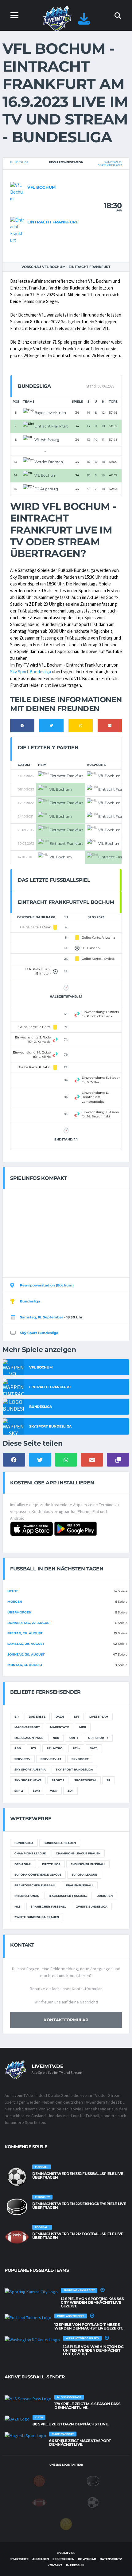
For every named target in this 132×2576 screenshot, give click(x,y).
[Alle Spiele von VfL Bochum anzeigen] (17, 192)
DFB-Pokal (23, 1864)
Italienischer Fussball (68, 1896)
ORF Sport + (98, 1738)
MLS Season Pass (29, 1738)
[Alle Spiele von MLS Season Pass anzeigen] (28, 2398)
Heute (13, 1591)
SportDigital (85, 1780)
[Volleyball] (66, 2523)
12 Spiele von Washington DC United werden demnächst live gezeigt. (93, 2350)
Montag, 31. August (25, 1665)
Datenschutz (111, 2559)
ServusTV (22, 1759)
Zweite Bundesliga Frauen (37, 1917)
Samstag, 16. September (42, 1317)
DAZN (60, 1717)
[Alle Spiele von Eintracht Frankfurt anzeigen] (17, 230)
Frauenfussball (80, 1885)
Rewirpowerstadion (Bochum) (47, 1285)
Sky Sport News (28, 1780)
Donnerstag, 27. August (29, 1623)
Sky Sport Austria (30, 1769)
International (27, 1896)
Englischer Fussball (88, 1864)
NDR (56, 1738)
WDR (54, 1791)
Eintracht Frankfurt (53, 222)
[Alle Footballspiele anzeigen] (17, 2237)
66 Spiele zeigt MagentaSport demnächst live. (80, 2442)
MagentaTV (60, 1727)
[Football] (39, 2502)
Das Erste (37, 1717)
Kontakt (55, 2565)
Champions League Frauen (78, 1853)
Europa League (84, 1875)
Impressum (75, 2565)
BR (17, 1717)
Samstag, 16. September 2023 (110, 164)
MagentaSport (27, 1727)
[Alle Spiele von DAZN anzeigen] (17, 2419)
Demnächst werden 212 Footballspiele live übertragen (78, 2236)
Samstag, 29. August (26, 1644)
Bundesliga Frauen (60, 1843)
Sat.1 (94, 1748)
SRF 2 (19, 1791)
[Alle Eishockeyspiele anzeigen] (17, 2207)
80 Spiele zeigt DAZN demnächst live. (71, 2424)
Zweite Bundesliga (92, 1906)
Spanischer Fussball (48, 1906)
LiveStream (99, 1717)
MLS (17, 1906)
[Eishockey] (93, 2480)
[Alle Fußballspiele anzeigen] (17, 2177)
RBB (18, 1748)
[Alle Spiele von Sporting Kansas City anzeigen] (31, 2291)
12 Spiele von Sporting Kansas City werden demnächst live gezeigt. (92, 2302)
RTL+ (76, 1748)
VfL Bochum (41, 187)
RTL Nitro (55, 1748)
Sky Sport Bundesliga (31, 672)
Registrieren (63, 2559)
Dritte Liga (51, 1864)
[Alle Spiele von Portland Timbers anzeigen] (28, 2317)
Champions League (30, 1853)
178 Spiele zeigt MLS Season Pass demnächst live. (87, 2406)
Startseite (19, 2559)
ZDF (70, 1791)
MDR (83, 1727)
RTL (34, 1748)
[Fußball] (93, 2502)
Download (87, 2559)
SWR (36, 1791)
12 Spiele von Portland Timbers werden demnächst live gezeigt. (89, 2326)
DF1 (77, 1717)
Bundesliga (19, 162)
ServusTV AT (51, 1759)
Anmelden (41, 2559)
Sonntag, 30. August (26, 1654)
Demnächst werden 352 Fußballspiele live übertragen (78, 2175)
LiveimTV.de (66, 2553)
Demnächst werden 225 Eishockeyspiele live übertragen (79, 2206)
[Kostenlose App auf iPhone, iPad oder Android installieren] (84, 22)
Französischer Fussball (35, 1885)
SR (109, 1780)
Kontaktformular (66, 2020)
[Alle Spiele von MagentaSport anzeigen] (25, 2435)
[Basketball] (39, 2480)
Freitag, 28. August (25, 1633)
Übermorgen (19, 1612)
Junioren (105, 1896)
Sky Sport (80, 1759)
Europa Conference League (38, 1875)
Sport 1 (58, 1780)
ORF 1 (74, 1738)
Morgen (15, 1602)
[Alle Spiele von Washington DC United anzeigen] (32, 2339)
